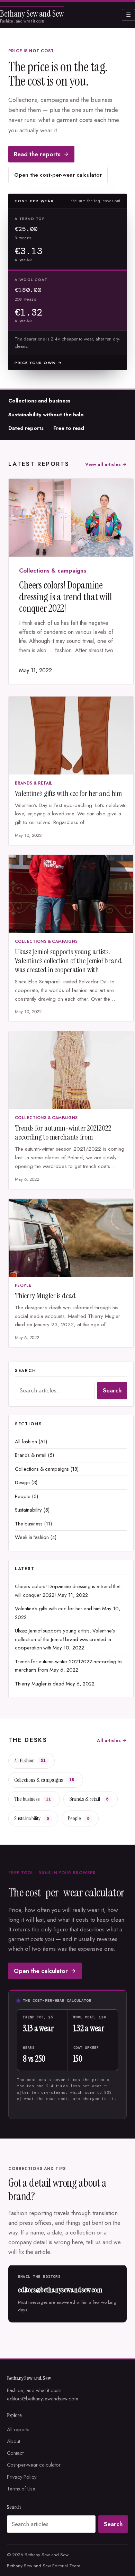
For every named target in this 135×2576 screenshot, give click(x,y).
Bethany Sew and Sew (32, 14)
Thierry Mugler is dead (45, 1296)
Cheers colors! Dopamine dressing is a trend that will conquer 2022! (65, 597)
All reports (18, 2429)
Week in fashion (32, 1537)
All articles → (112, 1740)
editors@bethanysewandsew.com (60, 2290)
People (23, 1285)
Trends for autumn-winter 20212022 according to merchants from (63, 1133)
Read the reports (37, 154)
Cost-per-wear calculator (34, 2465)
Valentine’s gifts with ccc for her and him (68, 794)
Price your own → (38, 363)
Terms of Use (21, 2489)
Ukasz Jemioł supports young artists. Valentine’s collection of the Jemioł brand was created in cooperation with (68, 961)
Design (22, 1482)
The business (29, 1524)
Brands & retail (34, 783)
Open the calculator (41, 1971)
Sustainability (28, 1510)
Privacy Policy (22, 2477)
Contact (15, 2453)
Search (112, 1390)
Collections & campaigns (53, 570)
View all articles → (106, 464)
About (13, 2441)
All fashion (26, 1442)
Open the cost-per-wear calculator (58, 175)
